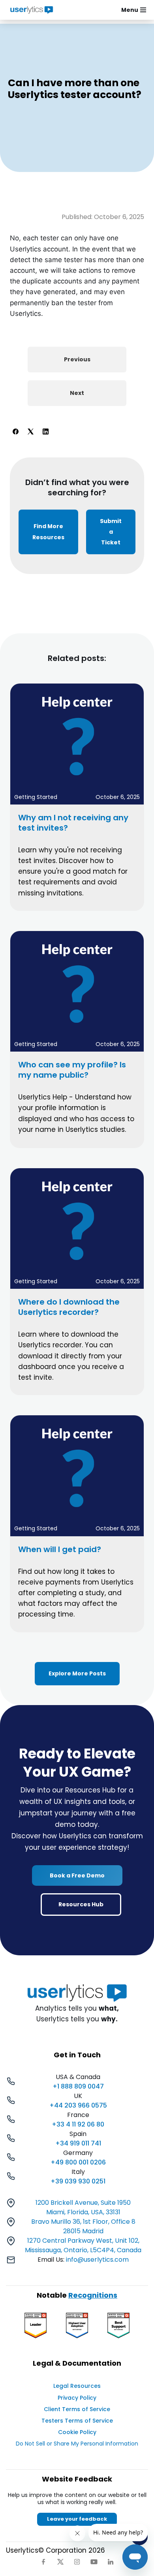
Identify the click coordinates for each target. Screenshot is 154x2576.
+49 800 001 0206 (78, 2162)
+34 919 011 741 (78, 2143)
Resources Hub (81, 1904)
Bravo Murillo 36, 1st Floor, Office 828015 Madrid (83, 2226)
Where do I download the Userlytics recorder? (69, 1307)
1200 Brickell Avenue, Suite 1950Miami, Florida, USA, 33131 (83, 2207)
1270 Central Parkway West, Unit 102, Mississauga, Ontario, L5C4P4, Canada (83, 2245)
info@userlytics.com (97, 2260)
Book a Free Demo (77, 1875)
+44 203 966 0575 (78, 2105)
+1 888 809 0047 (78, 2086)
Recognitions (93, 2295)
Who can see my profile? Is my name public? (72, 1070)
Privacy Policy (77, 2398)
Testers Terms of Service (77, 2421)
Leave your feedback (77, 2519)
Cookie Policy (77, 2432)
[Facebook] (15, 431)
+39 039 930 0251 (78, 2181)
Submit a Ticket (111, 532)
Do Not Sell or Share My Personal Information (77, 2444)
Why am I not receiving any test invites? (73, 823)
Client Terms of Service (77, 2409)
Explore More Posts (77, 1673)
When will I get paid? (60, 1549)
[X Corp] (30, 431)
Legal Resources (77, 2386)
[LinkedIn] (45, 431)
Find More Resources (48, 532)
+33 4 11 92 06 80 (78, 2124)
